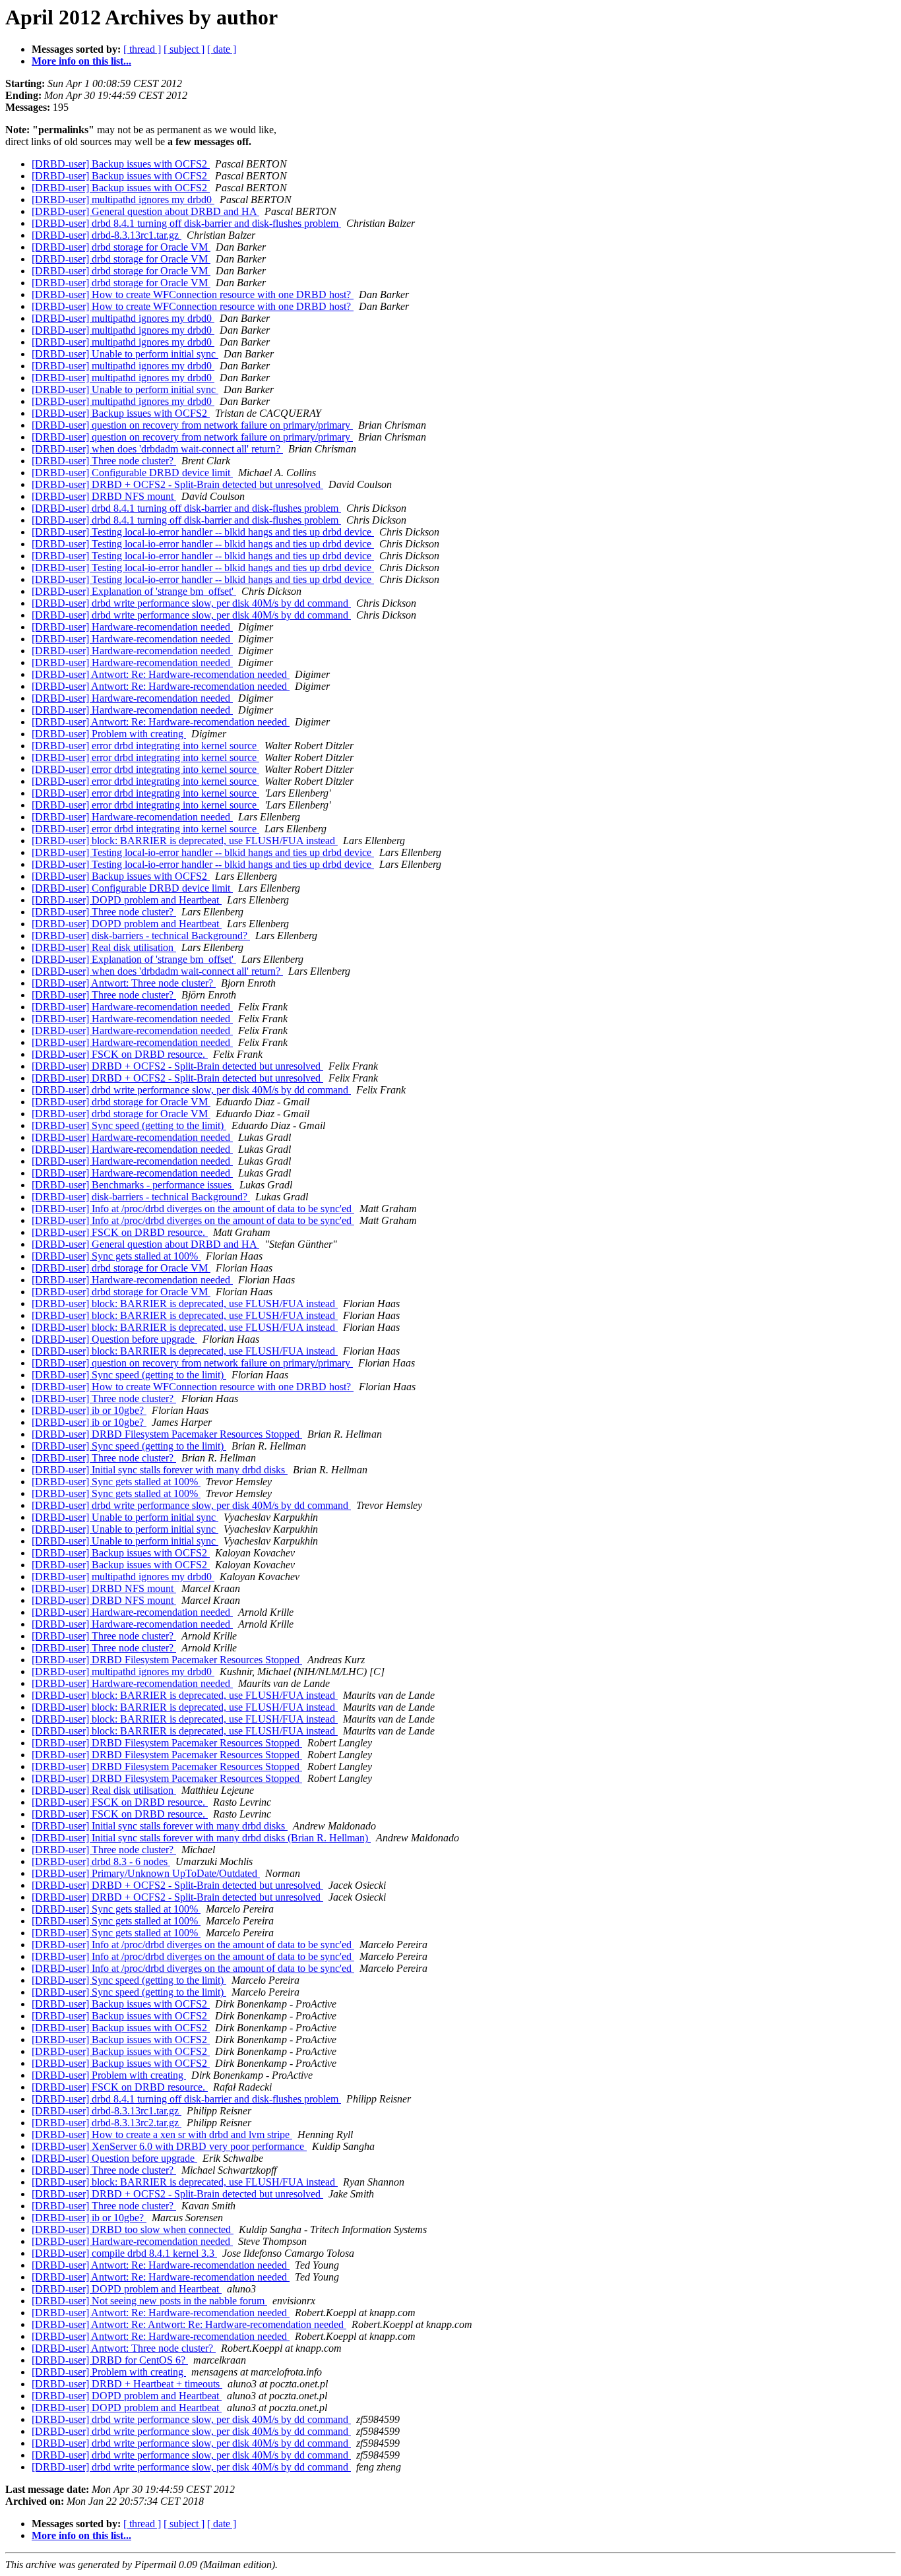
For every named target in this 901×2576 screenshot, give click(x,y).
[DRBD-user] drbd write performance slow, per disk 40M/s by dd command (191, 603)
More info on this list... (81, 61)
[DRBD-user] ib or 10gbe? (89, 1410)
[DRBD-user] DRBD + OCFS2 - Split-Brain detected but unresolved (177, 484)
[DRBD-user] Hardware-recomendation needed (132, 627)
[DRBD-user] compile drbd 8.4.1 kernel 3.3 (124, 2253)
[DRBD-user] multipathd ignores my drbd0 (123, 199)
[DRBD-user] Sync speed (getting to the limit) (129, 1125)
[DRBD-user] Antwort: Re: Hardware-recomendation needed (161, 674)
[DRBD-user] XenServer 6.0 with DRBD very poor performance (169, 2146)
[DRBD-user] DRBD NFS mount (104, 496)
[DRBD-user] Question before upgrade (114, 1339)
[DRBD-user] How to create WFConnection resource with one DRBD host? (193, 294)
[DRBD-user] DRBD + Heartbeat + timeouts (127, 2384)
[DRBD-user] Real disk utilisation (104, 947)
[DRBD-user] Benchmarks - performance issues (133, 1185)
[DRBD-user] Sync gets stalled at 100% (116, 1256)
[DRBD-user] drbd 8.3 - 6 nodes (101, 1861)
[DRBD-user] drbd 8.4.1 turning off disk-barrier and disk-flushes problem (186, 223)
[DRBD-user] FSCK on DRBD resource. (120, 1054)
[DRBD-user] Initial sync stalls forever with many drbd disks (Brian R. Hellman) (201, 1838)
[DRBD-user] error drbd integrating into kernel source (145, 746)
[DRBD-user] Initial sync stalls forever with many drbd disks (160, 1470)
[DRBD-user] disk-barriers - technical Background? (141, 935)
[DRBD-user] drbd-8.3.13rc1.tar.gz (107, 235)
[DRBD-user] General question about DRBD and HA (145, 211)
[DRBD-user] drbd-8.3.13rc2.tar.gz (107, 2123)
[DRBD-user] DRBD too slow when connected (133, 2229)
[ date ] (222, 49)
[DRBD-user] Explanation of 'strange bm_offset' (134, 591)
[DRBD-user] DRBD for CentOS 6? (110, 2360)
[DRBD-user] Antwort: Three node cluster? (124, 983)
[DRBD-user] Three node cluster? (104, 461)
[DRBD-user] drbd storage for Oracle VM (121, 247)
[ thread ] (142, 49)
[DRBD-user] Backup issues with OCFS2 (121, 164)
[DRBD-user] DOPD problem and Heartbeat (127, 900)
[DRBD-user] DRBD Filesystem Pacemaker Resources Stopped (167, 1434)
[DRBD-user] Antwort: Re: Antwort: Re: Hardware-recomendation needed (189, 2324)
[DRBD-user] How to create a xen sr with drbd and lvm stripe (162, 2134)
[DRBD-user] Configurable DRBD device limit (132, 473)
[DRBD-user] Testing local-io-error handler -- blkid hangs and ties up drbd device (203, 532)
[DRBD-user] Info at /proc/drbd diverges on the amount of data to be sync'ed (193, 1209)
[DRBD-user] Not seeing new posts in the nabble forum (149, 2301)
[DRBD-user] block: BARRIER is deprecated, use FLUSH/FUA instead (185, 841)
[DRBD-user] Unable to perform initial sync (125, 354)
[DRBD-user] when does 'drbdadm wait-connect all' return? (157, 449)
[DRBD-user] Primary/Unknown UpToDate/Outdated (146, 1873)
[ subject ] (184, 49)
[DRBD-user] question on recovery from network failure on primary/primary (192, 425)
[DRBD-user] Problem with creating (109, 734)
